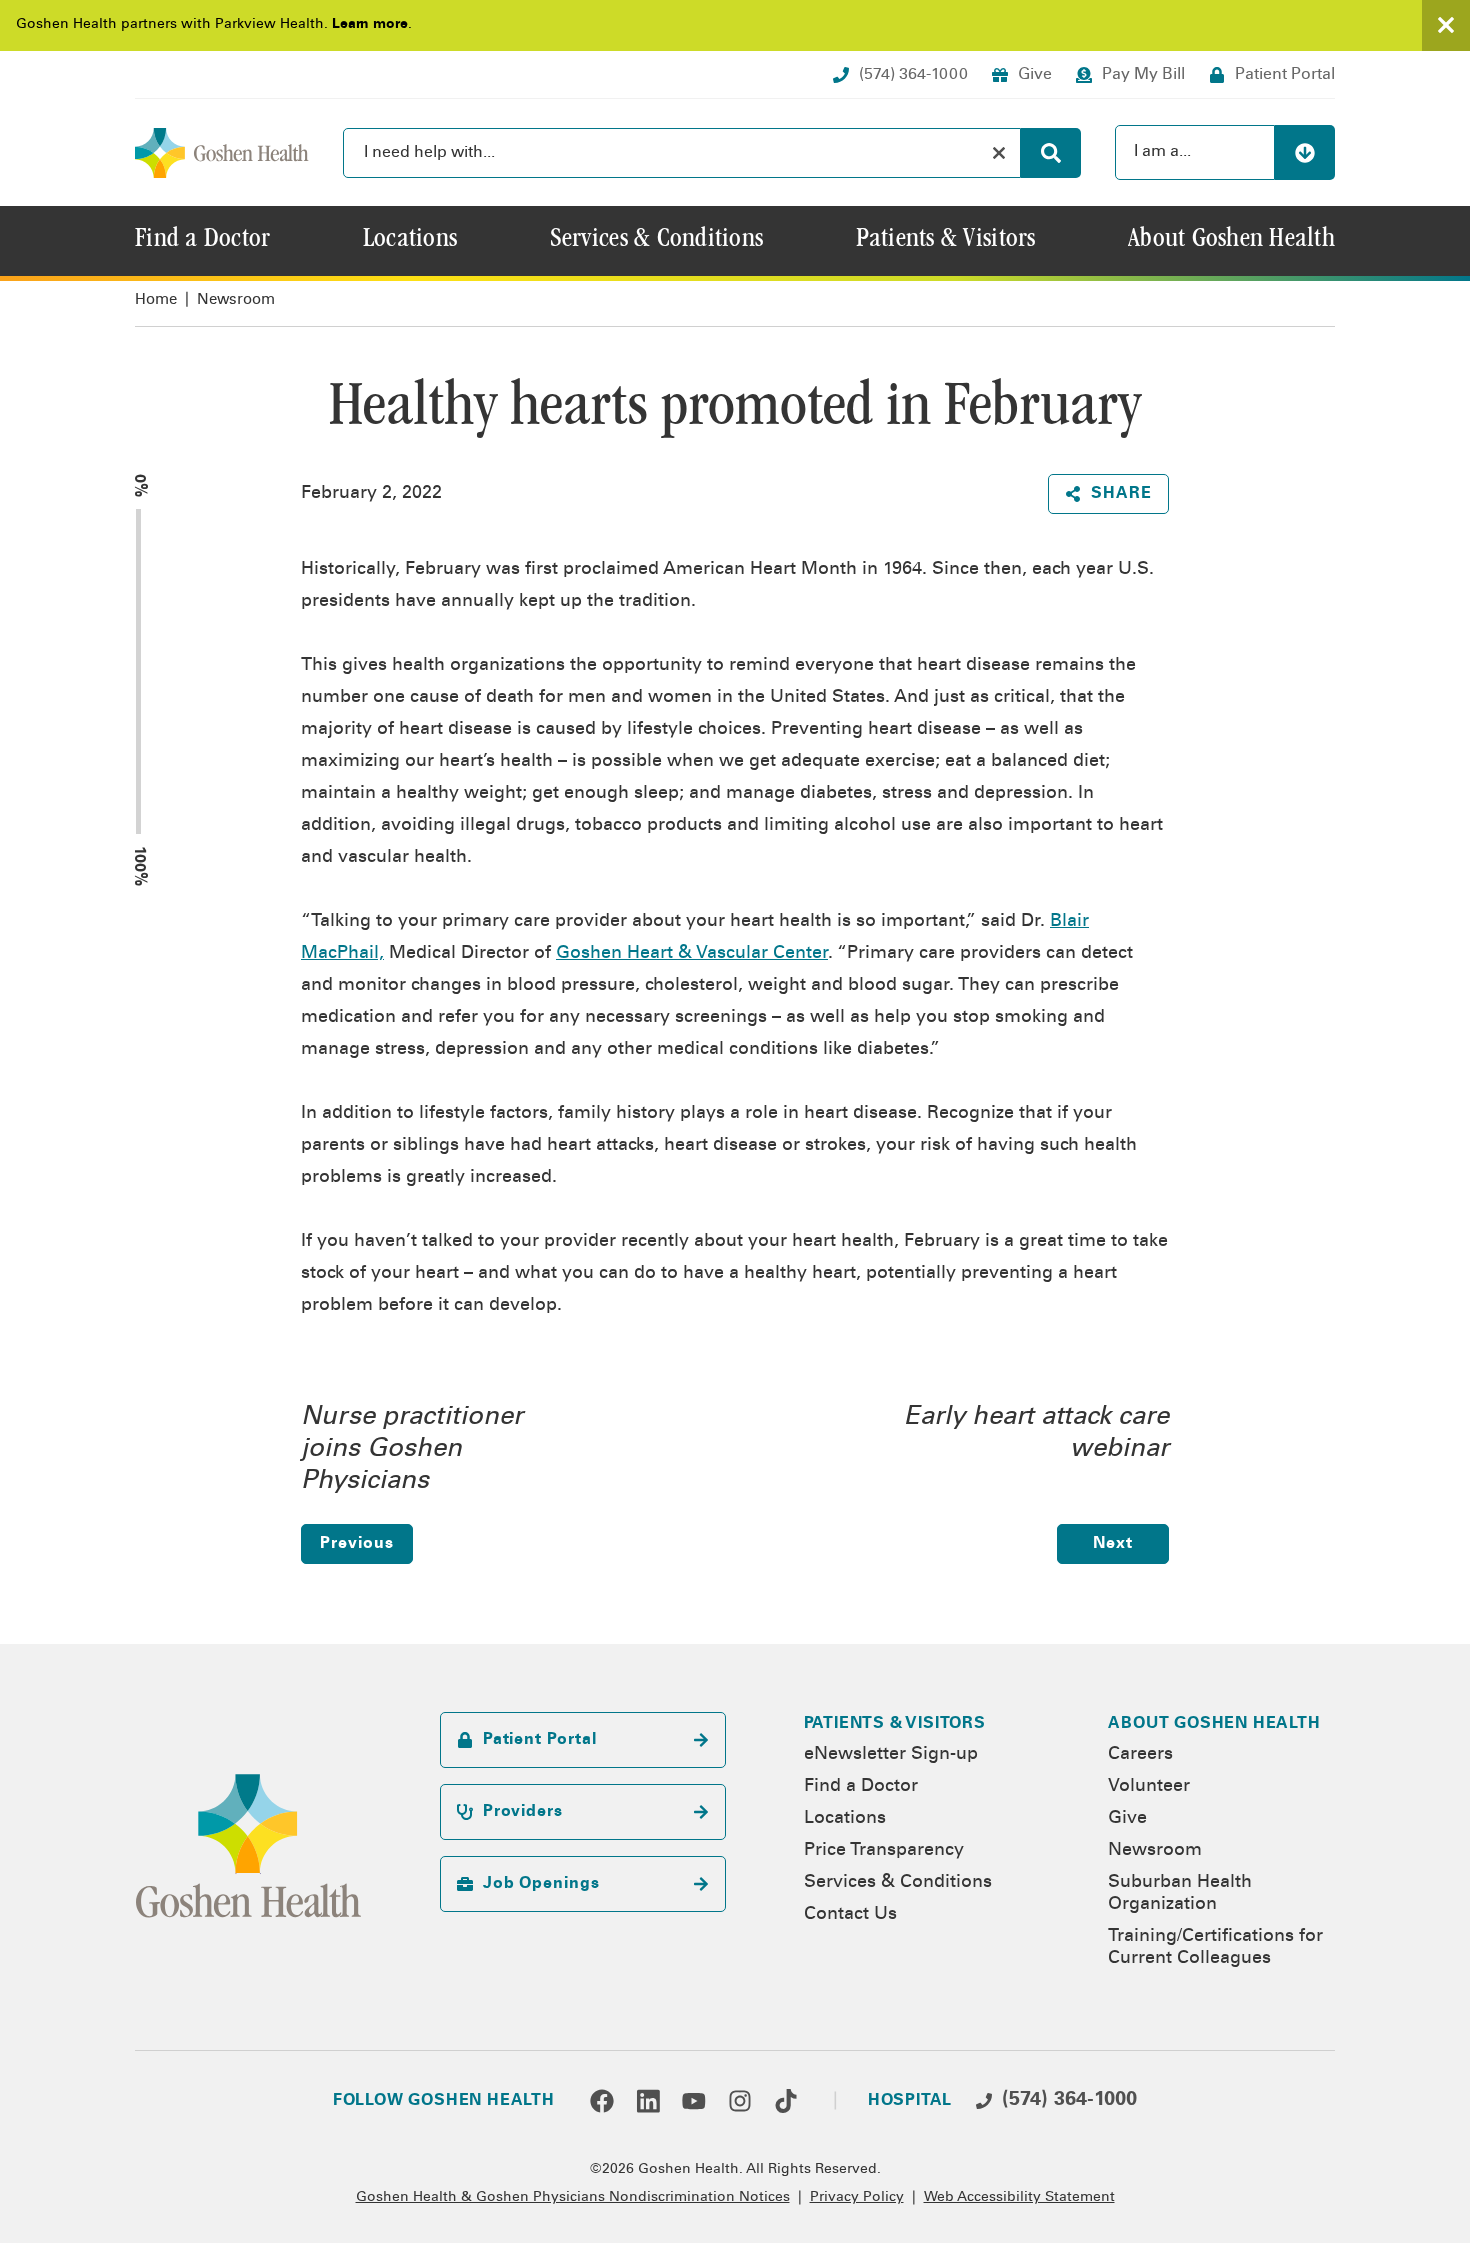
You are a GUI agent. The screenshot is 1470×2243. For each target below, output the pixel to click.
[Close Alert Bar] (1446, 25)
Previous (356, 1544)
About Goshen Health (1214, 1724)
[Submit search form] (1051, 153)
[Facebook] (602, 2101)
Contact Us (850, 1915)
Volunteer (1149, 1787)
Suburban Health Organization (1180, 1894)
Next (1113, 1544)
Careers (1140, 1755)
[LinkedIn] (648, 2101)
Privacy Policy (857, 2198)
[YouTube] (694, 2101)
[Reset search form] (999, 153)
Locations (845, 1819)
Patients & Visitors (895, 1724)
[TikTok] (786, 2101)
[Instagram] (740, 2101)
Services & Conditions (898, 1883)
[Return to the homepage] (222, 153)
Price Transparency (884, 1851)
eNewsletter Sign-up (891, 1755)
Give (1127, 1819)
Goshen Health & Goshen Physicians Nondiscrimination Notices (573, 2198)
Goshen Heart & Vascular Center (692, 954)
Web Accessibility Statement (1019, 2198)
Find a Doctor (861, 1787)
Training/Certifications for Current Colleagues (1215, 1948)
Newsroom (236, 300)
